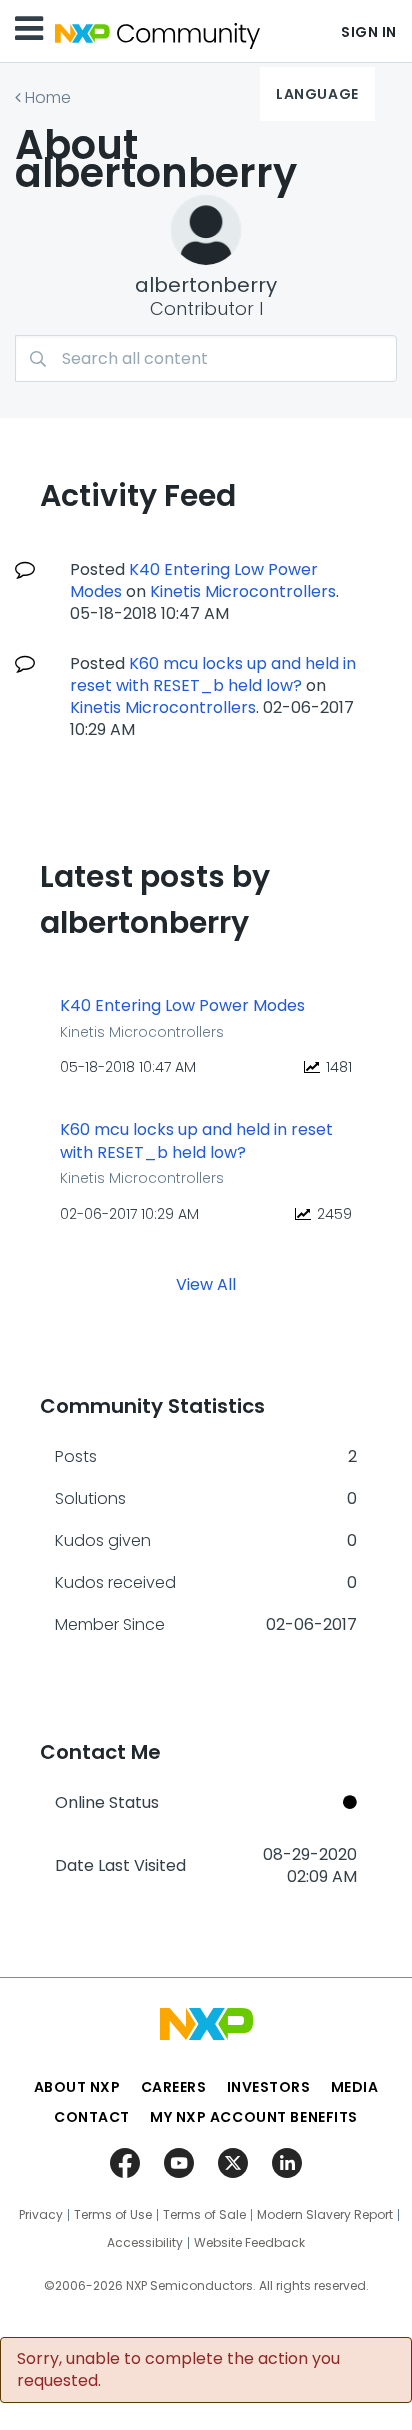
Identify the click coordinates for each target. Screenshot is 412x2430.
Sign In (369, 32)
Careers (174, 2087)
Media (355, 2087)
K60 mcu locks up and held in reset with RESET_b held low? (213, 674)
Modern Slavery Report (325, 2215)
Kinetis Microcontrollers (243, 591)
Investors (269, 2087)
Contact (92, 2117)
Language (317, 94)
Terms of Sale (204, 2215)
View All (206, 1284)
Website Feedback (249, 2243)
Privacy (41, 2215)
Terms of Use (113, 2215)
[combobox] (206, 358)
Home (48, 97)
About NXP (77, 2087)
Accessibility (145, 2243)
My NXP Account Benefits (254, 2117)
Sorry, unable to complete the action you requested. (178, 2370)
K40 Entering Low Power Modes (182, 1006)
